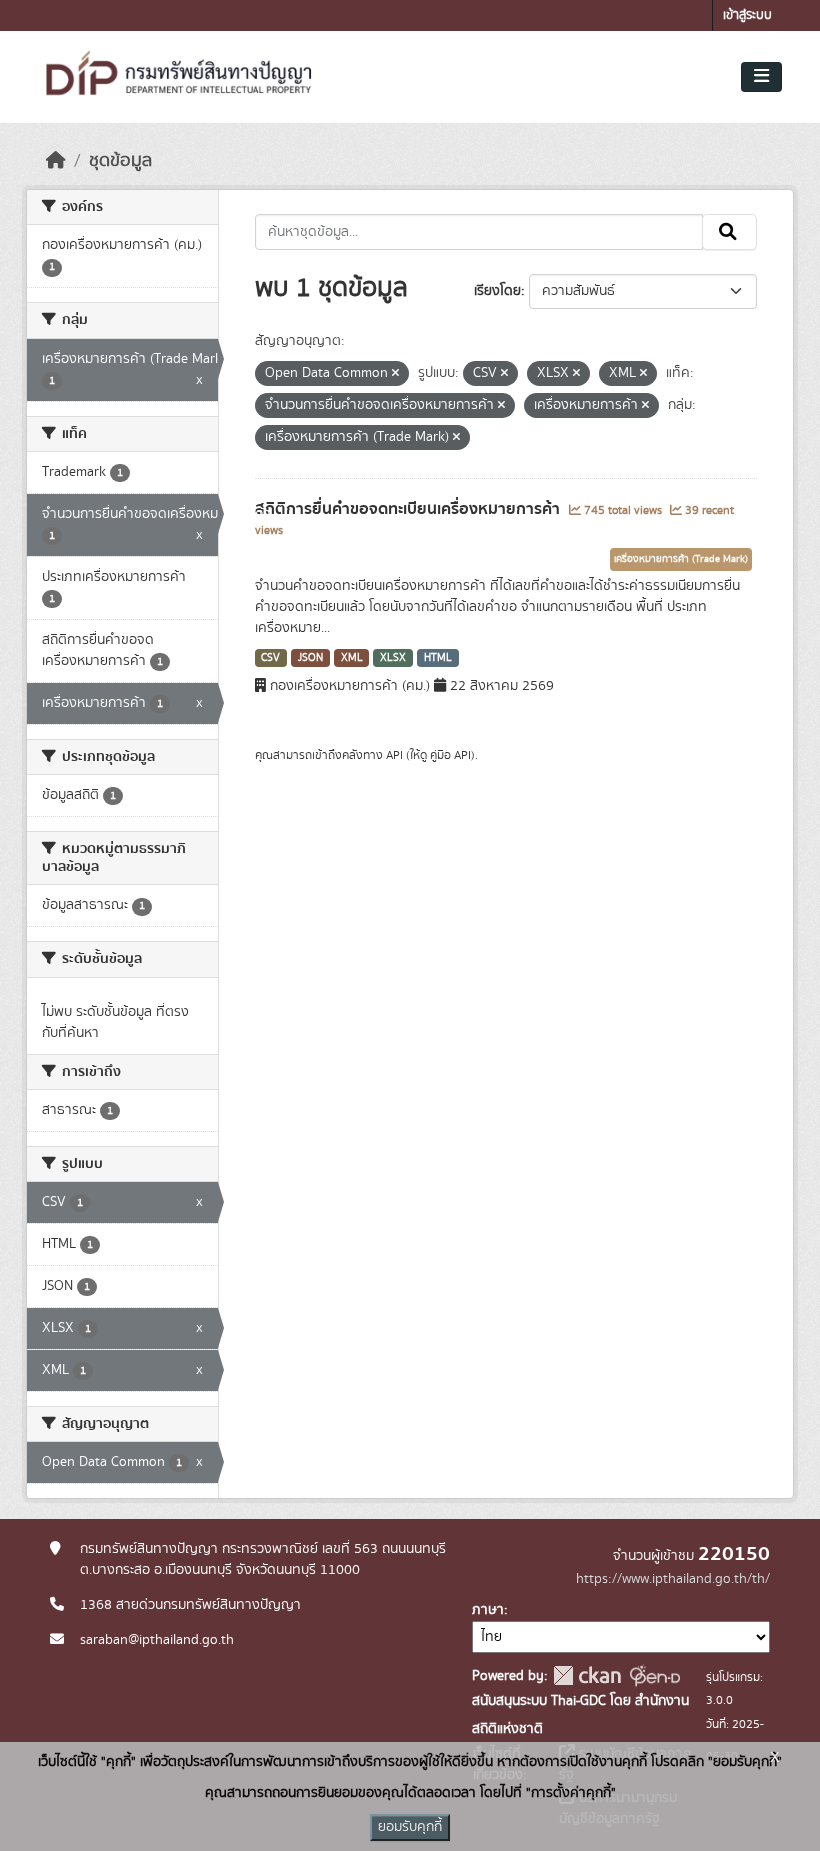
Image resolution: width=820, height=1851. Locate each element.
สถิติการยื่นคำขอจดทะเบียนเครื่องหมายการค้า (409, 509)
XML (352, 658)
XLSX (393, 658)
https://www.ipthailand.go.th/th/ (673, 1579)
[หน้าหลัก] (56, 161)
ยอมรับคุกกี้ (410, 1827)
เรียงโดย (497, 291)
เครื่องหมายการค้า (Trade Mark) (681, 559)
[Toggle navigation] (761, 77)
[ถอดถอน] (395, 374)
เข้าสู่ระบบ (747, 15)
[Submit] (729, 232)
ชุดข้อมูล (120, 161)
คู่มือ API (450, 755)
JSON (310, 658)
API (394, 755)
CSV (270, 658)
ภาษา (488, 1610)
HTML (438, 658)
